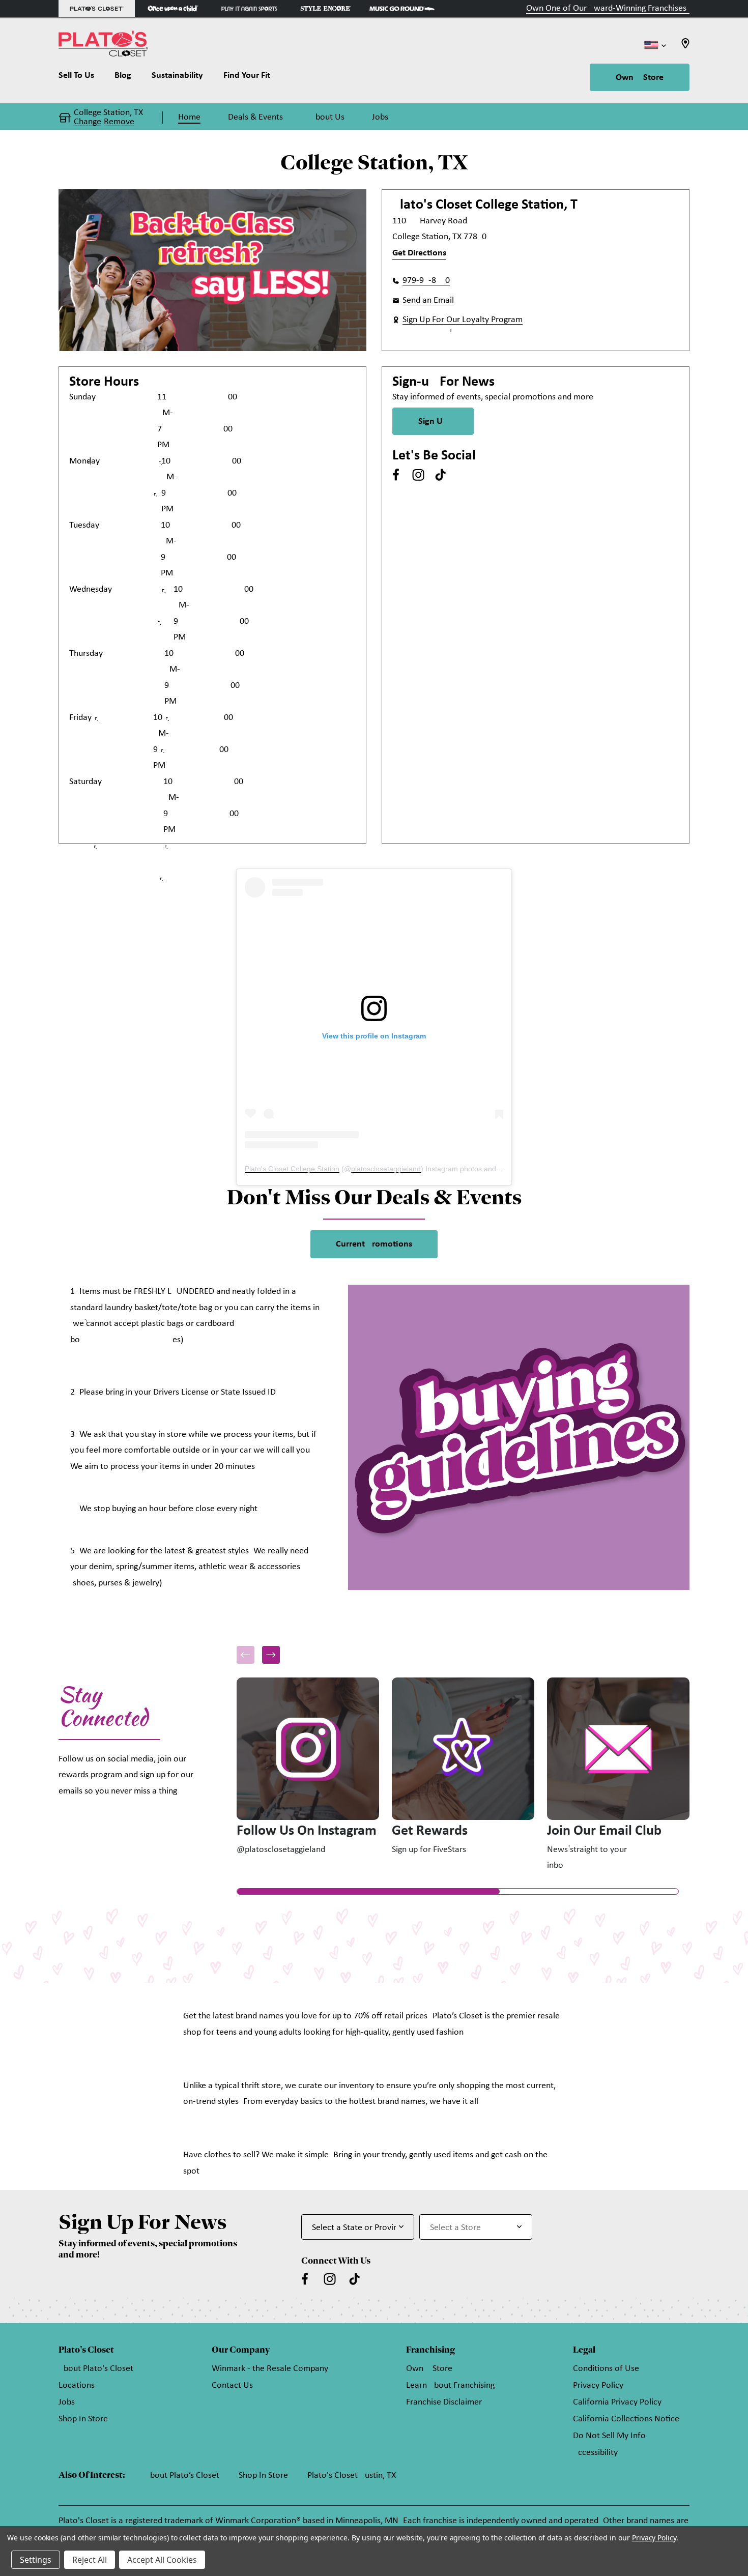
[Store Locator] (685, 47)
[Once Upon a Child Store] (173, 8)
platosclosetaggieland (386, 1169)
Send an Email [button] (428, 300)
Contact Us (232, 2385)
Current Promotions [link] (374, 1244)
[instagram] (418, 475)
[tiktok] (441, 475)
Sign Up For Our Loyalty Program (463, 320)
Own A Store (640, 78)
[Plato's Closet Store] (97, 8)
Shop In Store (83, 2419)
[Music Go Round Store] (402, 8)
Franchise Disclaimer (444, 2402)
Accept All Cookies (162, 2560)
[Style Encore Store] (326, 8)
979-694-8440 (426, 281)
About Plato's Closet (96, 2369)
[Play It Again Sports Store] (249, 8)
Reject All (90, 2560)
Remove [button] (119, 122)
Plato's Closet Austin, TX (352, 2476)
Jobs (67, 2402)
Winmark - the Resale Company (270, 2369)
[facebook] (396, 475)
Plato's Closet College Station (292, 1169)
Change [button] (88, 122)
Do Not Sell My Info (609, 2436)
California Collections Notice (626, 2419)
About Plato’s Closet (182, 2476)
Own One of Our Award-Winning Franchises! (608, 8)
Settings (36, 2560)
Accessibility (595, 2453)
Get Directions (419, 253)
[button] (271, 1655)
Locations (77, 2385)
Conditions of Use (606, 2369)
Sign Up (433, 422)
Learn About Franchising (450, 2385)
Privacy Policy (598, 2385)
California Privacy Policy (617, 2402)
